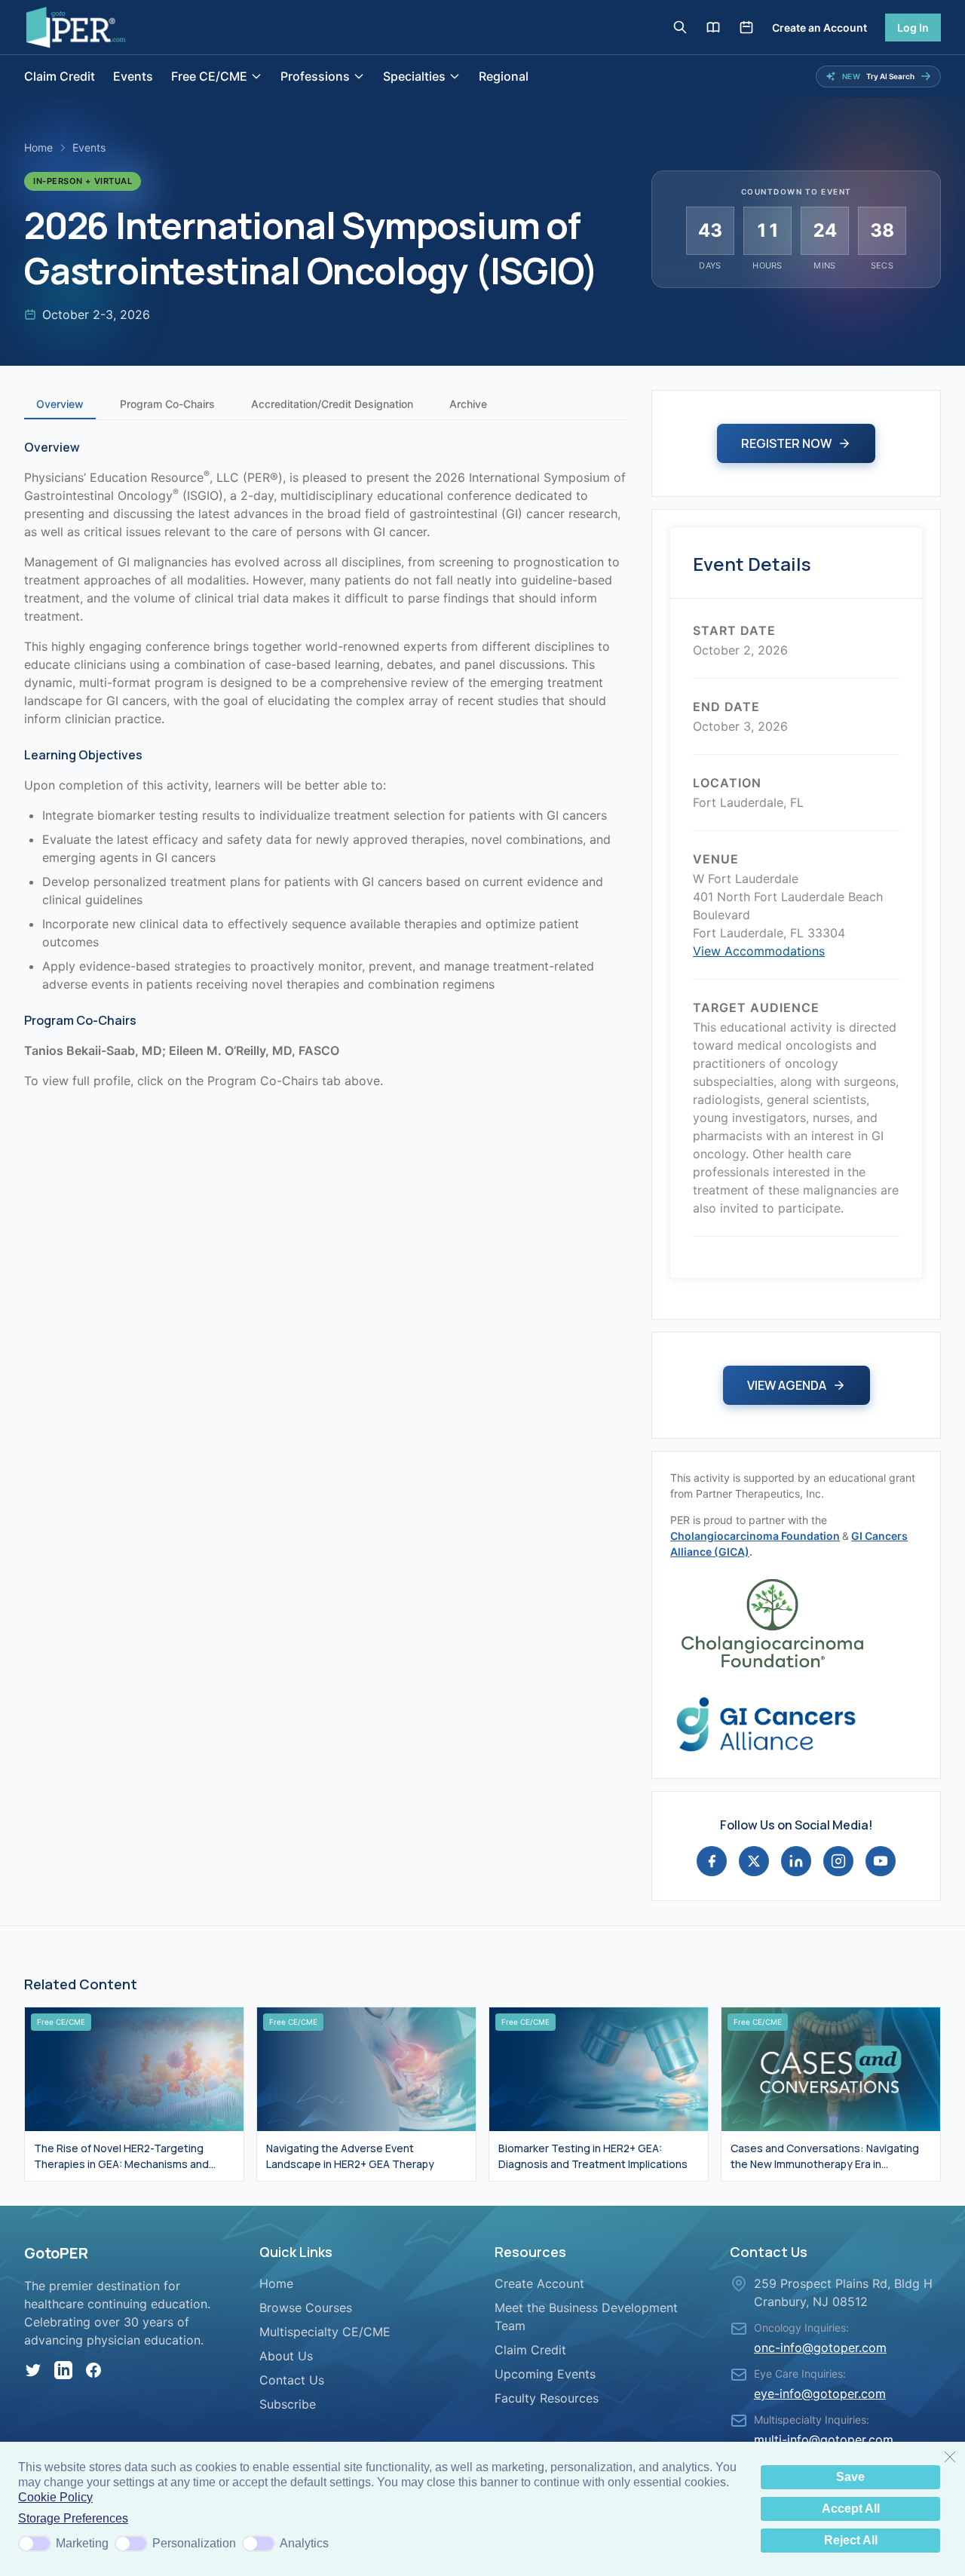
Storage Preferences (73, 2518)
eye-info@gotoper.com (820, 2394)
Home (38, 147)
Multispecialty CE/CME (325, 2332)
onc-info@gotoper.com (820, 2348)
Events (133, 76)
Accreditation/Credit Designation (332, 404)
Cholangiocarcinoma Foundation (755, 1536)
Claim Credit (60, 76)
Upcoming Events (545, 2374)
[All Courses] (713, 27)
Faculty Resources (547, 2398)
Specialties (414, 76)
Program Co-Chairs (167, 404)
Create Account (539, 2283)
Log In (913, 28)
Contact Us (292, 2380)
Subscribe (288, 2404)
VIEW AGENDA (787, 1385)
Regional (504, 76)
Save (850, 2477)
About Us (286, 2356)
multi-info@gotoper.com (824, 2440)
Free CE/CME (209, 76)
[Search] (680, 27)
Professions (315, 76)
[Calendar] (746, 27)
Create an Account (819, 28)
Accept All (851, 2509)
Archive (468, 404)
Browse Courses (306, 2308)
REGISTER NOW (786, 443)
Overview (60, 404)
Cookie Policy (55, 2497)
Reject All (851, 2540)
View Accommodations (759, 951)
